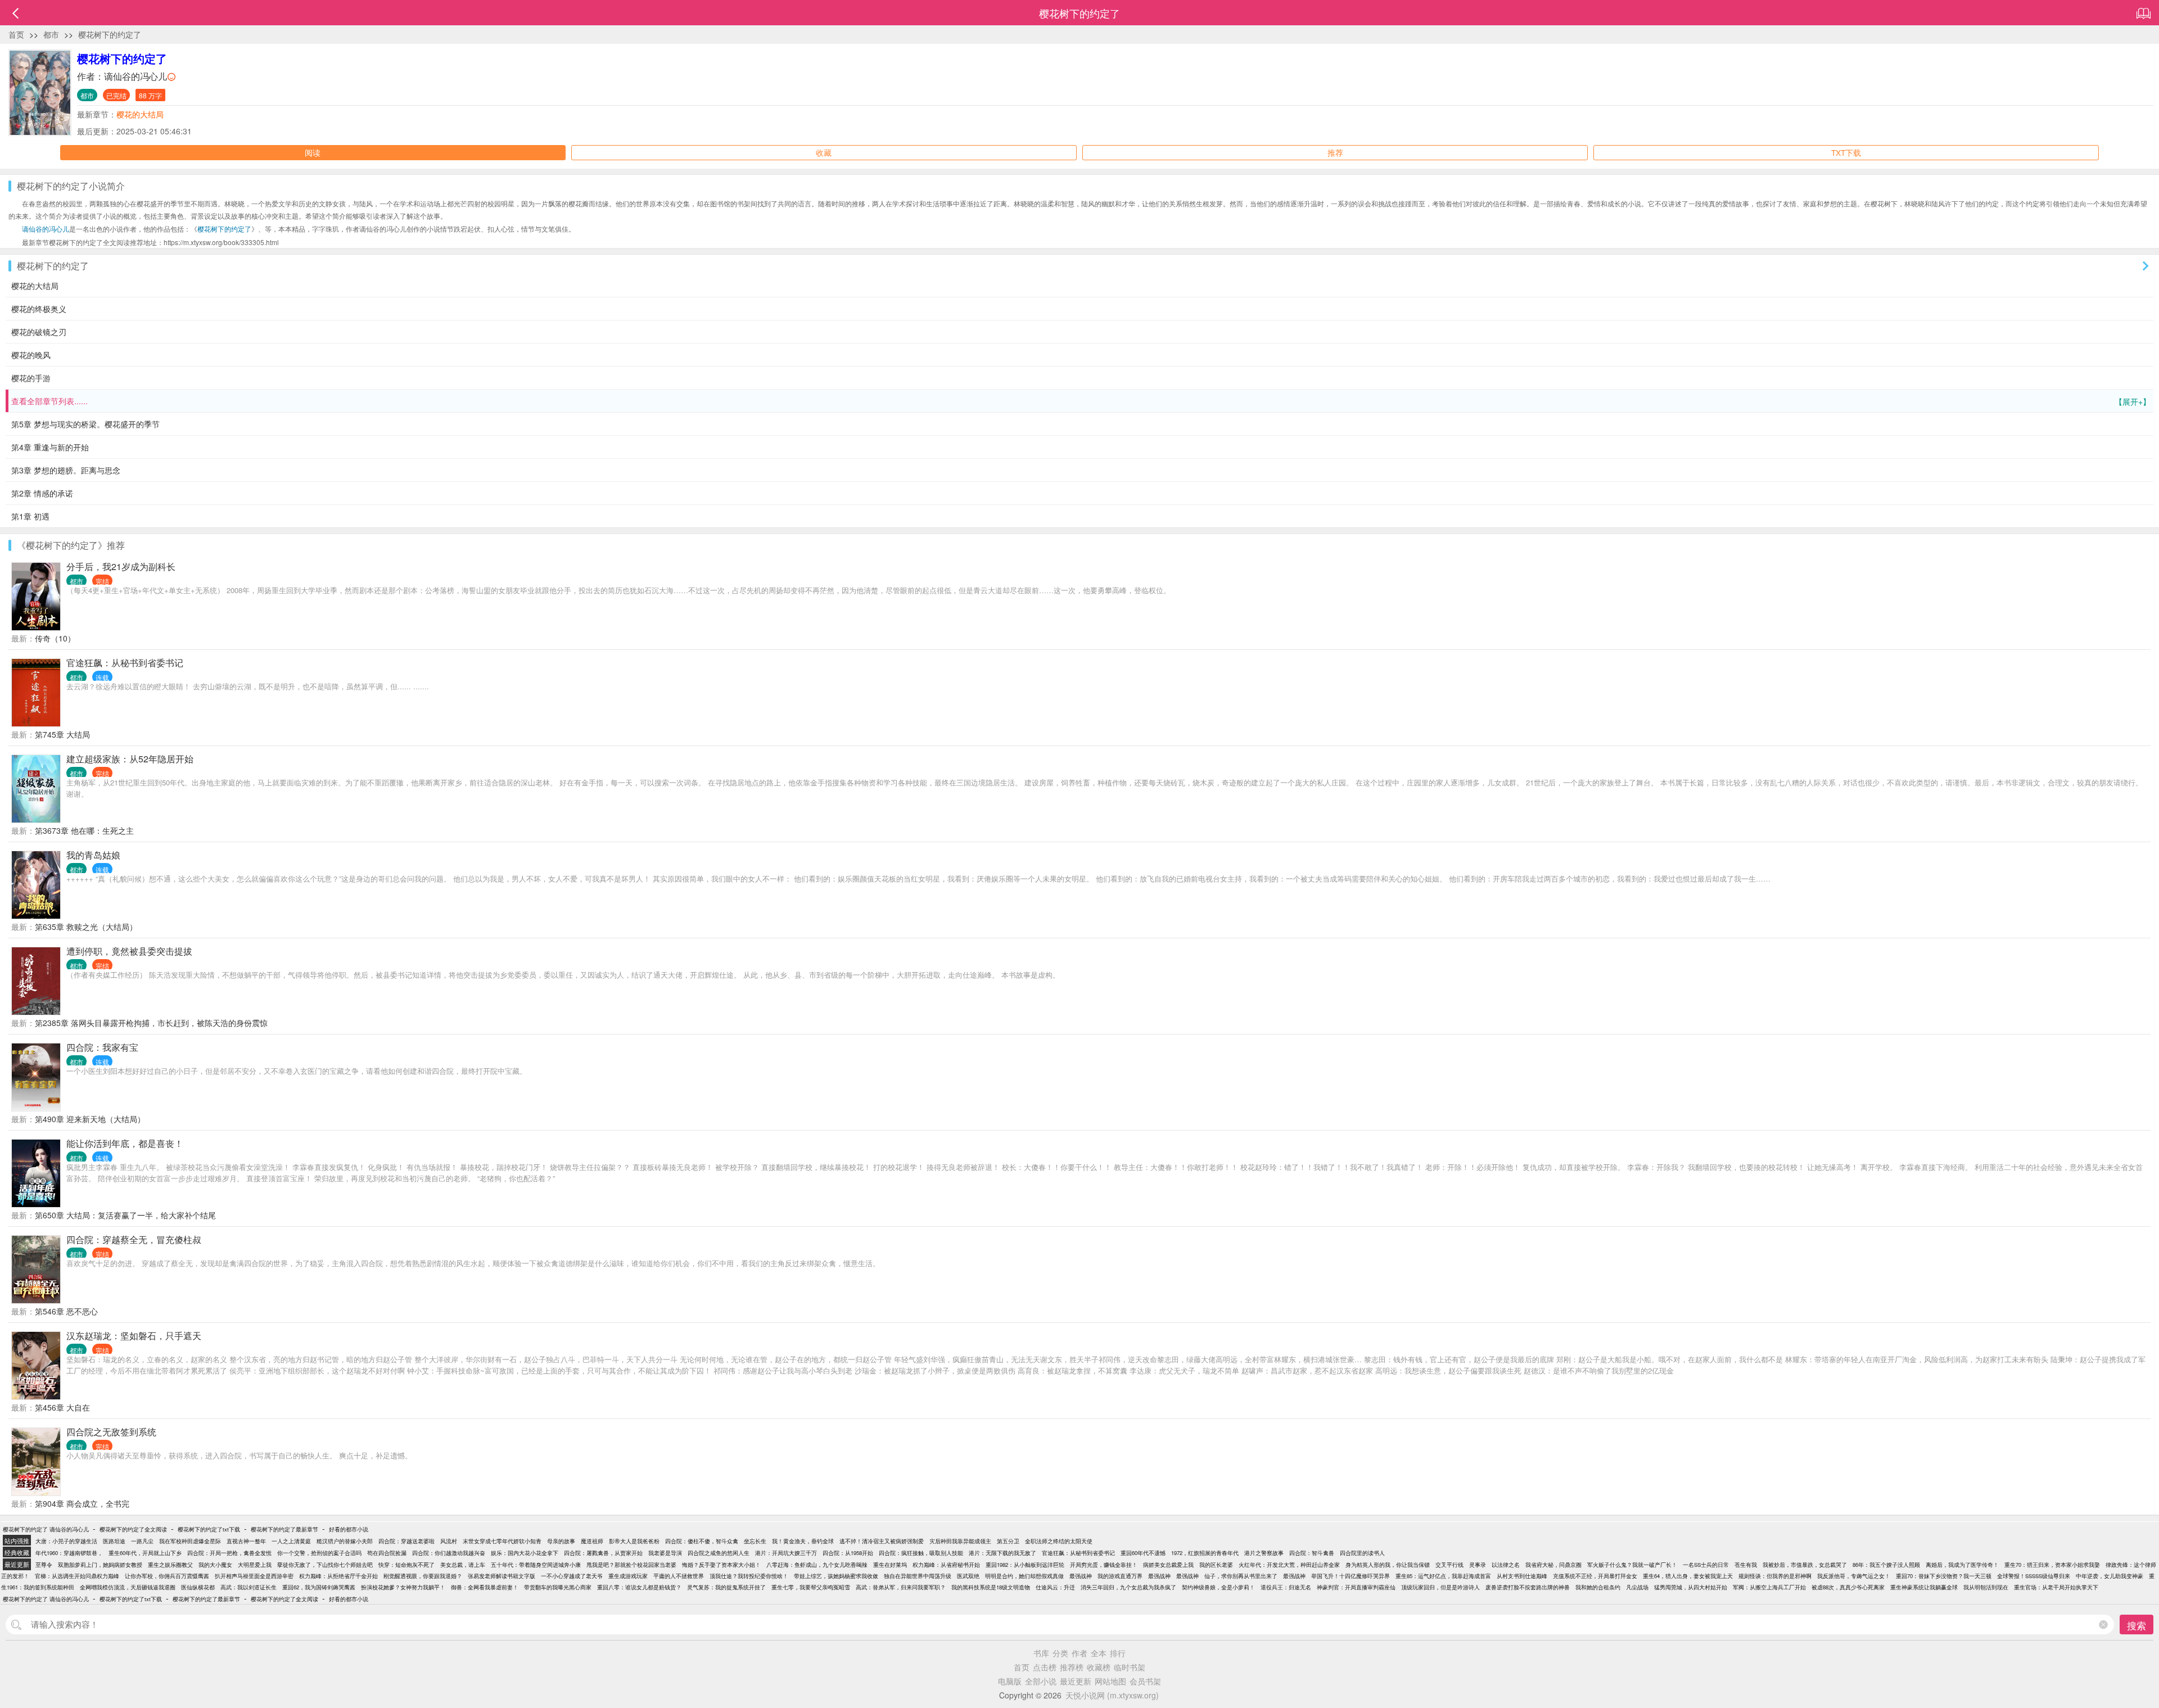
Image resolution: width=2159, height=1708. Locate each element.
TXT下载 (1846, 152)
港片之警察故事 (1264, 1553)
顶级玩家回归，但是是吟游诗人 (1440, 1587)
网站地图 (1110, 1681)
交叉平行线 (1449, 1565)
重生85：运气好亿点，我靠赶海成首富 (1443, 1576)
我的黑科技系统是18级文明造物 (991, 1587)
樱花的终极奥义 (39, 309)
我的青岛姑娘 (93, 855)
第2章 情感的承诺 (42, 493)
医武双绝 (968, 1576)
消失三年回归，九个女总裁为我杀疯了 (1128, 1587)
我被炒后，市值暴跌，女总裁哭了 (1805, 1565)
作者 (1079, 1653)
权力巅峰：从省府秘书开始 (946, 1565)
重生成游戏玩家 (628, 1576)
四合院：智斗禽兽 (1312, 1553)
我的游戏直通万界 (1120, 1576)
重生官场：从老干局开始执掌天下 (2056, 1587)
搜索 (2137, 1625)
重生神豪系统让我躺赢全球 (1924, 1587)
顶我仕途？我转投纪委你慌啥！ (749, 1576)
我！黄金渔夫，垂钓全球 (803, 1541)
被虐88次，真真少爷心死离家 (1848, 1587)
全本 (1099, 1653)
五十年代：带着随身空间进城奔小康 (536, 1565)
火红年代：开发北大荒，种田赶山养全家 (1289, 1565)
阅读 (313, 152)
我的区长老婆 (1216, 1565)
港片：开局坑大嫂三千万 (786, 1553)
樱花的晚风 (31, 355)
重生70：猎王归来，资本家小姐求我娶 (2052, 1565)
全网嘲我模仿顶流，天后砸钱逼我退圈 (128, 1587)
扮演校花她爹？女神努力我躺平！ (403, 1587)
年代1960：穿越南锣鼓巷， (69, 1553)
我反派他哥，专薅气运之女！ (1854, 1576)
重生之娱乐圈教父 (170, 1565)
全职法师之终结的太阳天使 (1059, 1541)
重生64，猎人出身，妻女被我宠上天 (1688, 1576)
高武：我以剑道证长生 (249, 1587)
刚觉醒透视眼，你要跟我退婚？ (423, 1576)
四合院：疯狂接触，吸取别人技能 (921, 1553)
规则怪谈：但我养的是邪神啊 (1775, 1576)
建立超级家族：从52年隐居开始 (130, 759)
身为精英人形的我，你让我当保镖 (1388, 1565)
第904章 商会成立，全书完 (82, 1503)
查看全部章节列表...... (1081, 401)
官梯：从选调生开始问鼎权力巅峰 (77, 1576)
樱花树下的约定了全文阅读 (133, 1529)
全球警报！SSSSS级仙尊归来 (2034, 1576)
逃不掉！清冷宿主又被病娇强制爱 (882, 1541)
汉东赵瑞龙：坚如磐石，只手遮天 (134, 1336)
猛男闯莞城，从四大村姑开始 (1691, 1587)
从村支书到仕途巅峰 (1522, 1576)
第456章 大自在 (62, 1407)
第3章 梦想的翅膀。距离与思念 (66, 470)
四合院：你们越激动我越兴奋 (449, 1553)
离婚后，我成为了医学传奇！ (1962, 1565)
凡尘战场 (1637, 1587)
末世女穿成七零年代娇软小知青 (502, 1541)
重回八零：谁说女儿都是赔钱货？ (639, 1587)
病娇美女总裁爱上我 (1168, 1565)
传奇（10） (55, 638)
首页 (16, 34)
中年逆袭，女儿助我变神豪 (2110, 1576)
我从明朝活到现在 (1986, 1587)
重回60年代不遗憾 (1143, 1553)
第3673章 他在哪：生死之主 (84, 830)
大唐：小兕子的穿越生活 (66, 1541)
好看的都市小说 (349, 1529)
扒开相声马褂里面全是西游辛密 (254, 1576)
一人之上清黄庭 (291, 1541)
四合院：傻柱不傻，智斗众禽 (702, 1541)
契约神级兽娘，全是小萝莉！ (1218, 1587)
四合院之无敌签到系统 (111, 1432)
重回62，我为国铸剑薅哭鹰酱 (319, 1587)
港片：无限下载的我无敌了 (1002, 1553)
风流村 (449, 1541)
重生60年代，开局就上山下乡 (145, 1553)
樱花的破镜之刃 (39, 332)
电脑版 (1010, 1681)
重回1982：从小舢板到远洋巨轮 (1025, 1565)
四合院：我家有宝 (102, 1047)
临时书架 (1130, 1667)
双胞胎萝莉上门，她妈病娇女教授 (100, 1565)
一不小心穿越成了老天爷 (572, 1576)
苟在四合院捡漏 (387, 1553)
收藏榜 (1099, 1667)
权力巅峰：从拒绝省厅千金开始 (338, 1576)
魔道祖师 (592, 1541)
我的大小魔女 (215, 1565)
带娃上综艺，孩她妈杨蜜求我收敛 (836, 1576)
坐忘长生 (755, 1541)
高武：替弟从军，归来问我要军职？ (901, 1587)
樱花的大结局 (140, 114)
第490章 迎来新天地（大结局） (90, 1119)
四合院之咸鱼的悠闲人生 (719, 1553)
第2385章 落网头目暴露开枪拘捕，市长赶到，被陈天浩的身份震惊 (151, 1023)
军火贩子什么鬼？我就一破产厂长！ (1632, 1565)
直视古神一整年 (246, 1541)
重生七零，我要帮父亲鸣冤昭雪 (811, 1587)
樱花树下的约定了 (110, 34)
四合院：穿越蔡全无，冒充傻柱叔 (134, 1239)
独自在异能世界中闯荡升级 (918, 1576)
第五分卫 (1008, 1541)
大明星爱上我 (255, 1565)
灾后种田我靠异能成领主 (960, 1541)
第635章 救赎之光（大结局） (86, 927)
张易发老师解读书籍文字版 (502, 1576)
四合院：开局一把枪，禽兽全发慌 (229, 1553)
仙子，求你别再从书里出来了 (1241, 1576)
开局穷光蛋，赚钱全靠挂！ (1104, 1565)
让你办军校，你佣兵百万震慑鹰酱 (167, 1576)
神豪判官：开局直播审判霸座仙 (1356, 1587)
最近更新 (1076, 1681)
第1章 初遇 (30, 516)
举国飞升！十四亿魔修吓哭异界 (1350, 1576)
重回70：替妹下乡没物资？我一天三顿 (1944, 1576)
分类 (1060, 1653)
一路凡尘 (142, 1541)
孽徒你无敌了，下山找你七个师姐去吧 (325, 1565)
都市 (51, 34)
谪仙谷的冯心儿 (135, 76)
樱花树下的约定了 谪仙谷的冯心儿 (46, 1529)
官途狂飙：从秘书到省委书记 (125, 663)
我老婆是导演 (665, 1553)
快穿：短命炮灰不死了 (406, 1565)
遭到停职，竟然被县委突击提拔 (129, 951)
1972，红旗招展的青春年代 (1205, 1553)
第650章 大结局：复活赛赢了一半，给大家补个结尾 (125, 1215)
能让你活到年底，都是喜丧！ (125, 1143)
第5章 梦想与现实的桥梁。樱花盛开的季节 (85, 424)
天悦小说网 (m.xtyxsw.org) (1112, 1695)
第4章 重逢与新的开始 (50, 447)
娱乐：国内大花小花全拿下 (525, 1553)
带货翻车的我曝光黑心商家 (558, 1587)
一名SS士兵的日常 (1706, 1565)
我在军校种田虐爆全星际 (190, 1541)
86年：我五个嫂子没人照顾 (1886, 1565)
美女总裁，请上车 (463, 1565)
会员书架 (1145, 1681)
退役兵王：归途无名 (1286, 1587)
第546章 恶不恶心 (66, 1311)
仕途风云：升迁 (1055, 1587)
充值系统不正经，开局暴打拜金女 (1595, 1576)
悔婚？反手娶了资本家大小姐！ (721, 1565)
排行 (1118, 1653)
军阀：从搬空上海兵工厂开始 (1769, 1587)
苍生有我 (1746, 1565)
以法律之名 (1506, 1565)
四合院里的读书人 (1362, 1553)
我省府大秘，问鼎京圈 (1553, 1565)
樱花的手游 (31, 378)
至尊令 (44, 1565)
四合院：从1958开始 (848, 1553)
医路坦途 (114, 1541)
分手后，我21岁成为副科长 (121, 566)
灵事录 (1478, 1565)
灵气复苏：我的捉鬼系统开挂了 (726, 1587)
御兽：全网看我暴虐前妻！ (485, 1587)
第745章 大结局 (62, 734)
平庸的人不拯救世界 (679, 1576)
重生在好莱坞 (890, 1565)
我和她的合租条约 (1598, 1587)
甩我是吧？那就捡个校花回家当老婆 (631, 1565)
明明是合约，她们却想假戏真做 (1024, 1576)
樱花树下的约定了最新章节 (284, 1529)
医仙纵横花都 (198, 1587)
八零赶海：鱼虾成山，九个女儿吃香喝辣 (817, 1565)
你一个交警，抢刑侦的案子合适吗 (319, 1553)
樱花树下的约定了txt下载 (209, 1529)
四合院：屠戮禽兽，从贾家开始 (603, 1553)
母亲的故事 (561, 1541)
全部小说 (1041, 1681)
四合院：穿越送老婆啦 (406, 1541)
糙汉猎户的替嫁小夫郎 (345, 1541)
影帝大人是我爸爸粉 (634, 1541)
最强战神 (1081, 1576)
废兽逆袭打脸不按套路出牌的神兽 (1528, 1587)
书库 (1041, 1653)
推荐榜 (1072, 1667)
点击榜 (1045, 1667)
